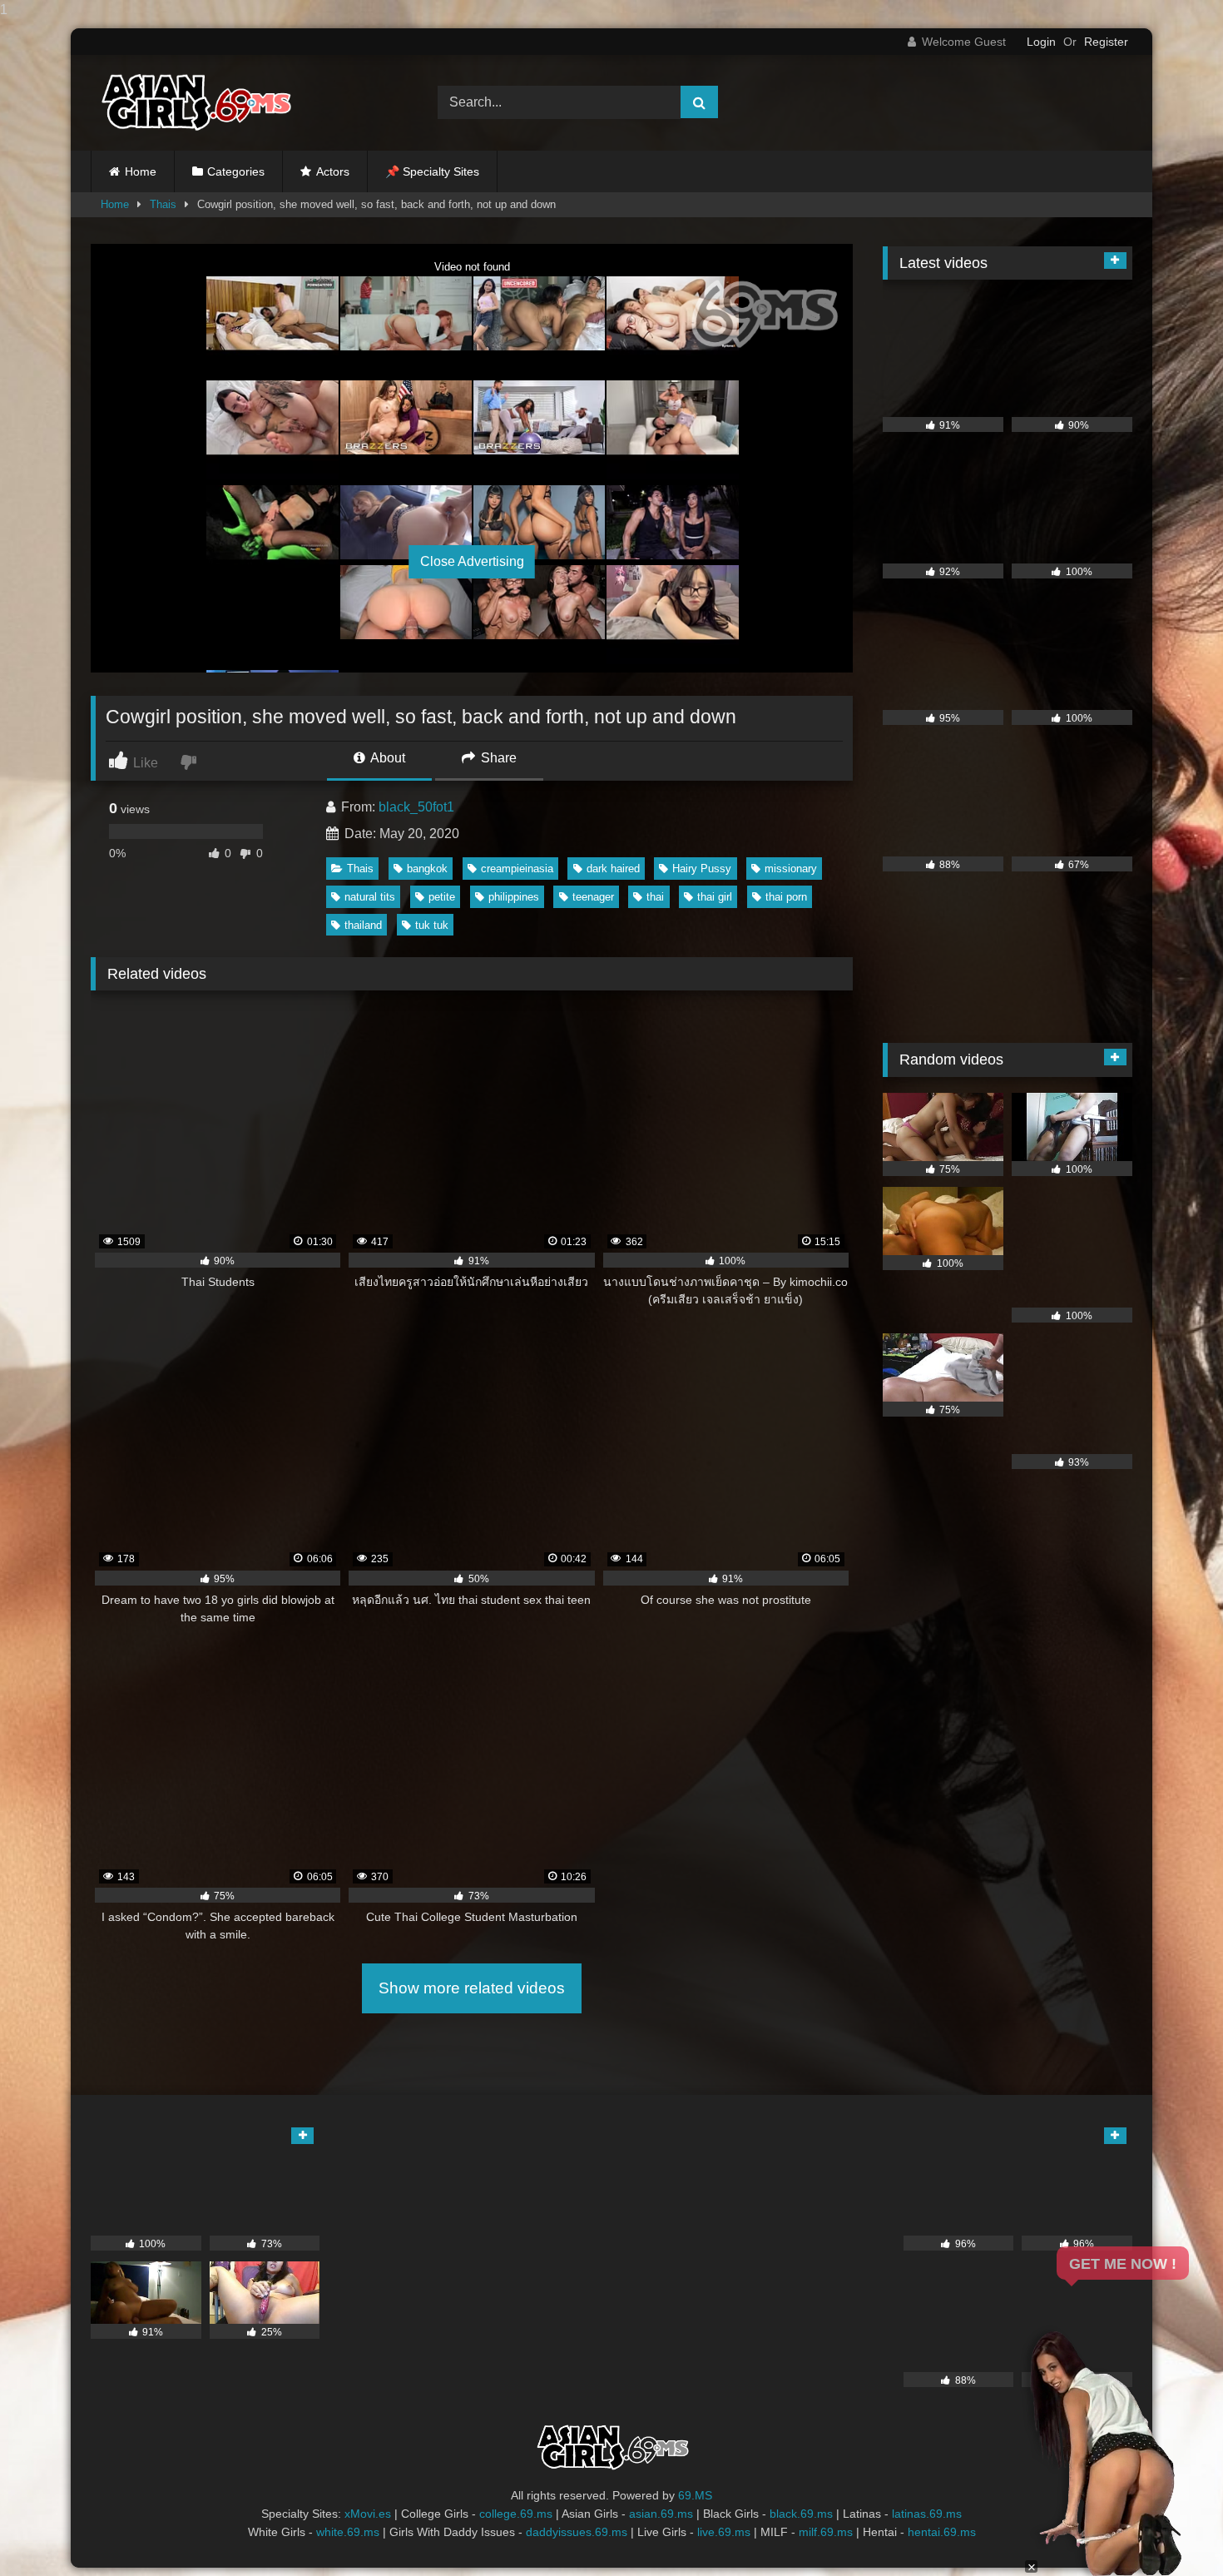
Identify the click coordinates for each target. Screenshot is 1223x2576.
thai (655, 897)
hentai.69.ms (942, 2532)
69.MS (695, 2495)
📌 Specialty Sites (432, 171)
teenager (593, 897)
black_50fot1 (416, 807)
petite (442, 897)
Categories (236, 171)
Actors (333, 171)
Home (141, 171)
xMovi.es (368, 2514)
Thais (163, 204)
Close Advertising (472, 561)
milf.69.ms (826, 2532)
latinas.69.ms (927, 2514)
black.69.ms (801, 2514)
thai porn (786, 897)
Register (1106, 42)
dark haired (613, 869)
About (386, 758)
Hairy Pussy (702, 869)
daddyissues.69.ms (577, 2532)
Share (497, 758)
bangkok (427, 869)
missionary (791, 869)
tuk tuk (432, 925)
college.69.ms (516, 2514)
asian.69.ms (661, 2514)
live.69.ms (724, 2532)
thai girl (715, 897)
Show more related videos (472, 1988)
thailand (363, 925)
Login (1041, 42)
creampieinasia (517, 869)
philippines (514, 897)
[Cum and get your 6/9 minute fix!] (195, 103)
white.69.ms (348, 2532)
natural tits (370, 897)
